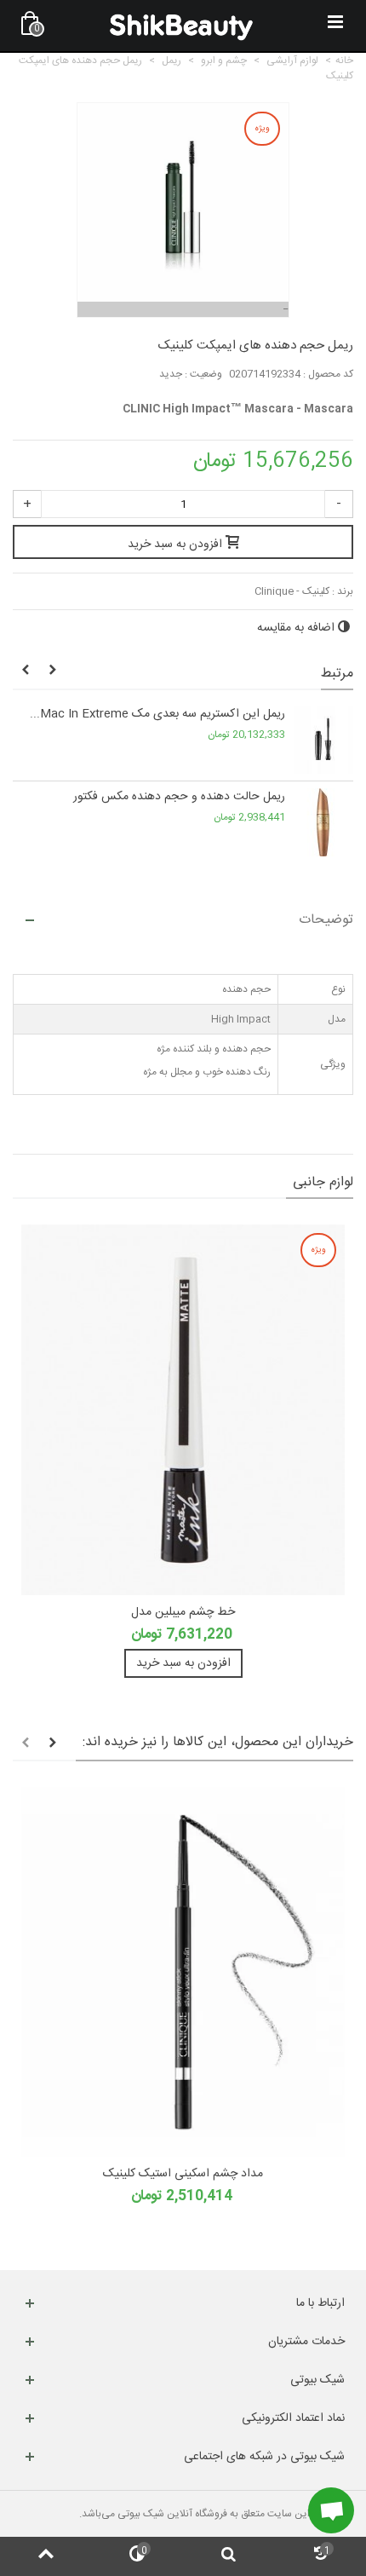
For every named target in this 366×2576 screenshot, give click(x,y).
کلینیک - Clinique (292, 591)
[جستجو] (229, 2556)
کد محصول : (328, 374)
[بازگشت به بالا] (46, 2556)
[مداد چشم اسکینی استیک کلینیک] (183, 1972)
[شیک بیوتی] (181, 26)
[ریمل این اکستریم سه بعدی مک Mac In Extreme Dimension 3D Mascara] (323, 740)
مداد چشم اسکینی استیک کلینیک (183, 2174)
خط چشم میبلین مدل (183, 1613)
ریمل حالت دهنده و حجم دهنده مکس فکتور (179, 797)
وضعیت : (203, 374)
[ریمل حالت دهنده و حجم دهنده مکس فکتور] (323, 822)
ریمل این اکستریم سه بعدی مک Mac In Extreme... (157, 715)
